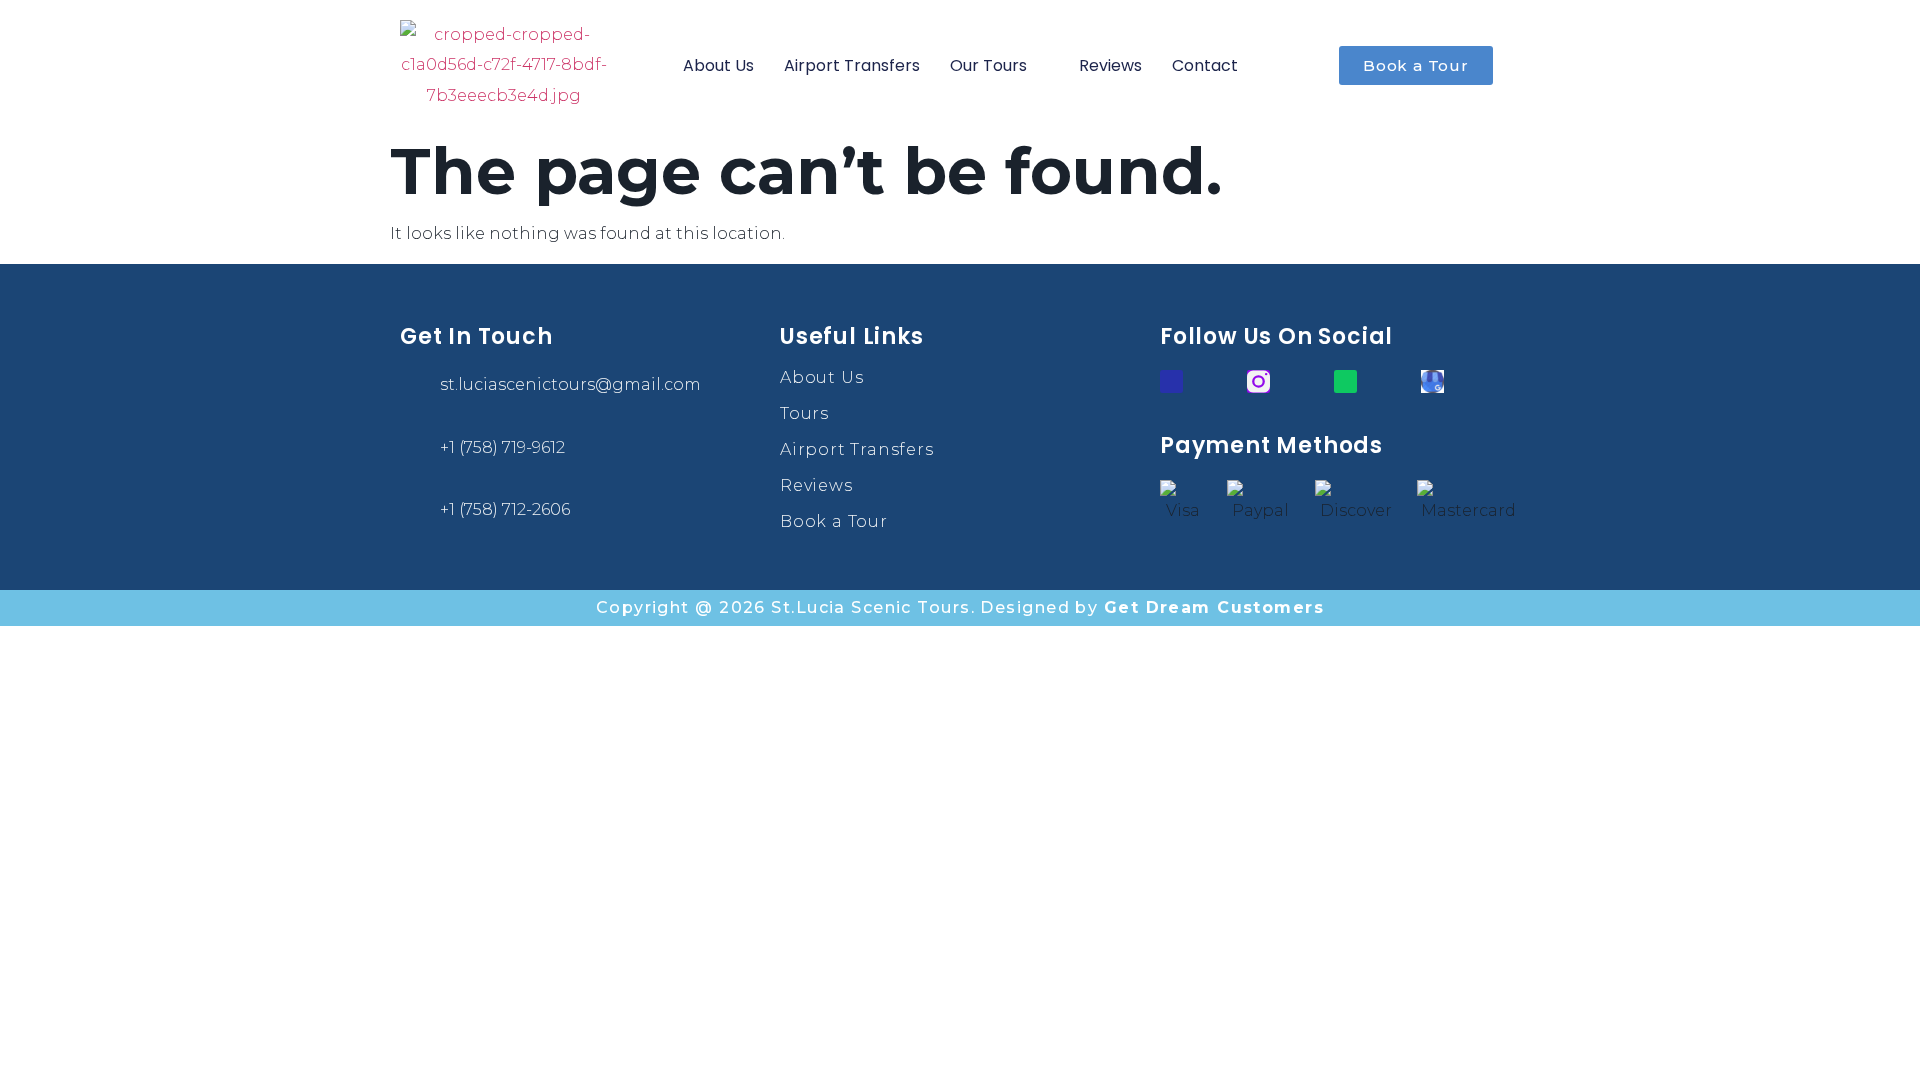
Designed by (1152, 607)
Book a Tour (834, 521)
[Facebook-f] (1171, 381)
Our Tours (988, 65)
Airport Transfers (852, 65)
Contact (1205, 65)
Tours (804, 413)
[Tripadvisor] (1345, 381)
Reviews (1110, 65)
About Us (718, 65)
